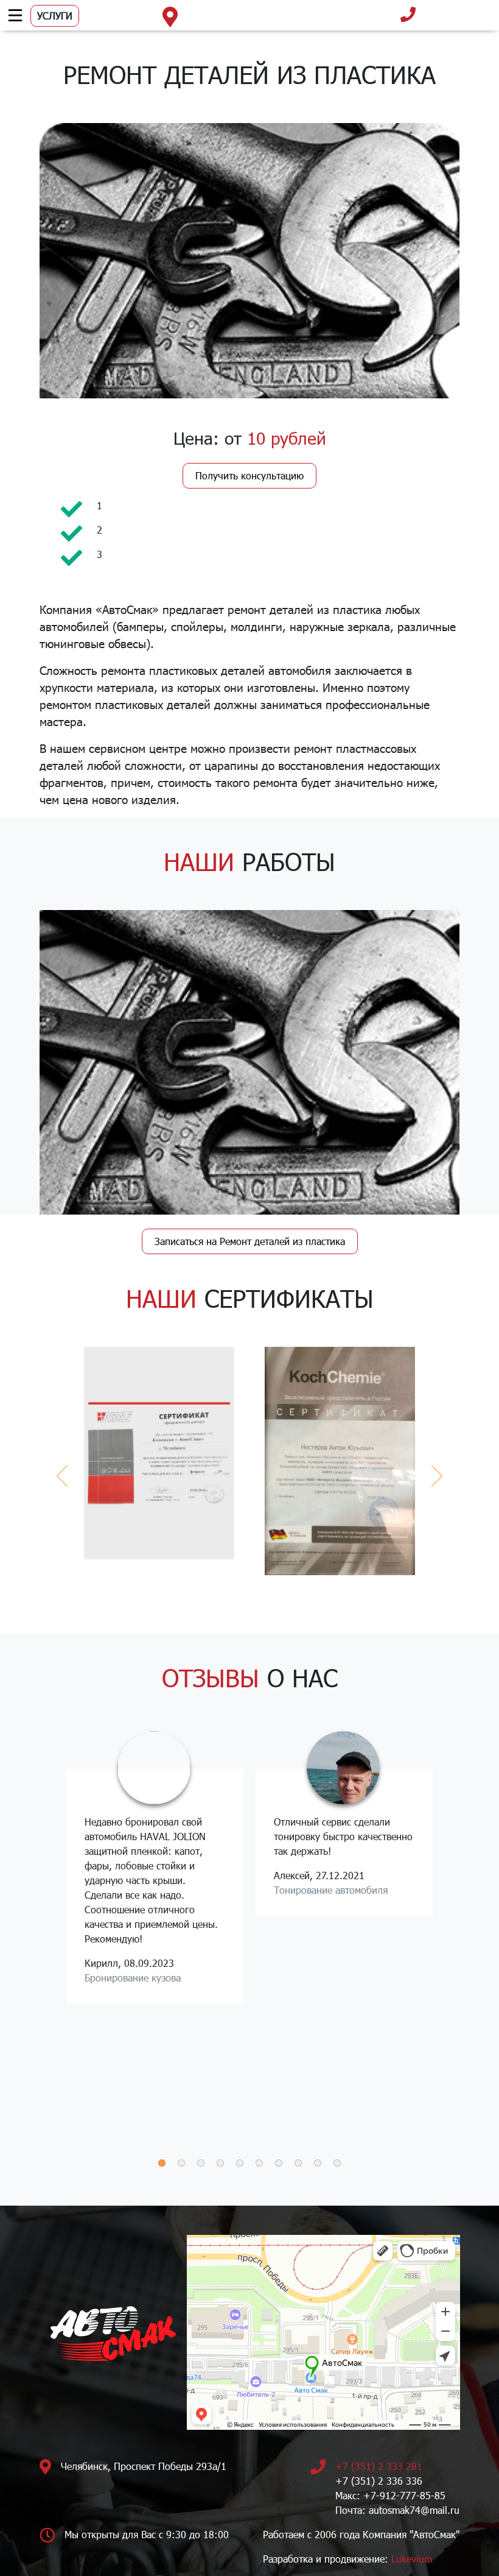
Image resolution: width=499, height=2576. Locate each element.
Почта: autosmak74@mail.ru (397, 2510)
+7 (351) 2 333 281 (379, 2466)
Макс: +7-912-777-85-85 (390, 2495)
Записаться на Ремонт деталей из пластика (250, 1241)
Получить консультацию (249, 475)
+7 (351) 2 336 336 (379, 2481)
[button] (162, 2163)
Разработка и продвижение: (347, 2559)
